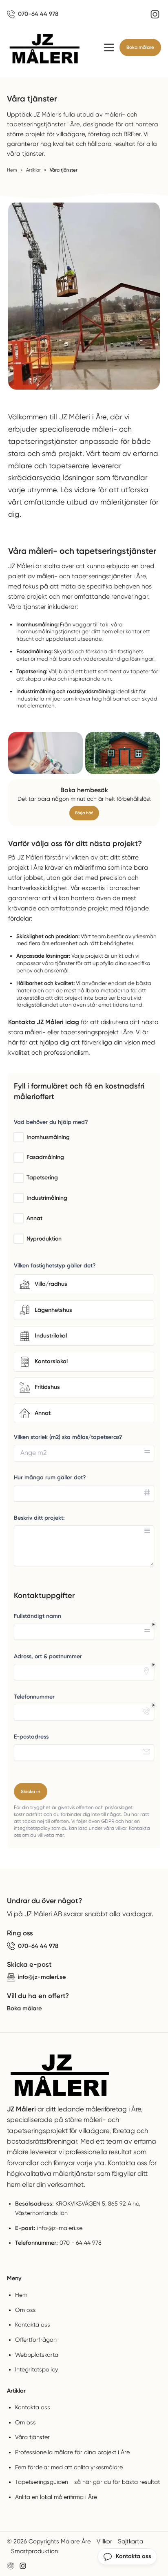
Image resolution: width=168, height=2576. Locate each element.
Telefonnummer (34, 1697)
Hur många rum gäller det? (50, 1478)
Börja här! (84, 813)
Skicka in (31, 1792)
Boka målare (140, 47)
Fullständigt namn (38, 1616)
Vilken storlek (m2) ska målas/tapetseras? (68, 1437)
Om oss (25, 2310)
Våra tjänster (32, 2437)
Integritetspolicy (36, 2369)
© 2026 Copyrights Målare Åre (49, 2541)
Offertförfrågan (36, 2340)
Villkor (104, 2541)
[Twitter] (23, 2566)
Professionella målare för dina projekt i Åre (72, 2452)
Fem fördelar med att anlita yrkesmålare (69, 2467)
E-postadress (31, 1737)
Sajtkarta (130, 2541)
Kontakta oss (33, 2325)
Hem (21, 2295)
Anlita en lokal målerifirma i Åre (56, 2497)
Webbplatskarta (37, 2355)
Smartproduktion (34, 2551)
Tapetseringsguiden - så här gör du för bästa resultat (87, 2482)
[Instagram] (155, 14)
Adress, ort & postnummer (48, 1656)
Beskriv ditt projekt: (39, 1518)
